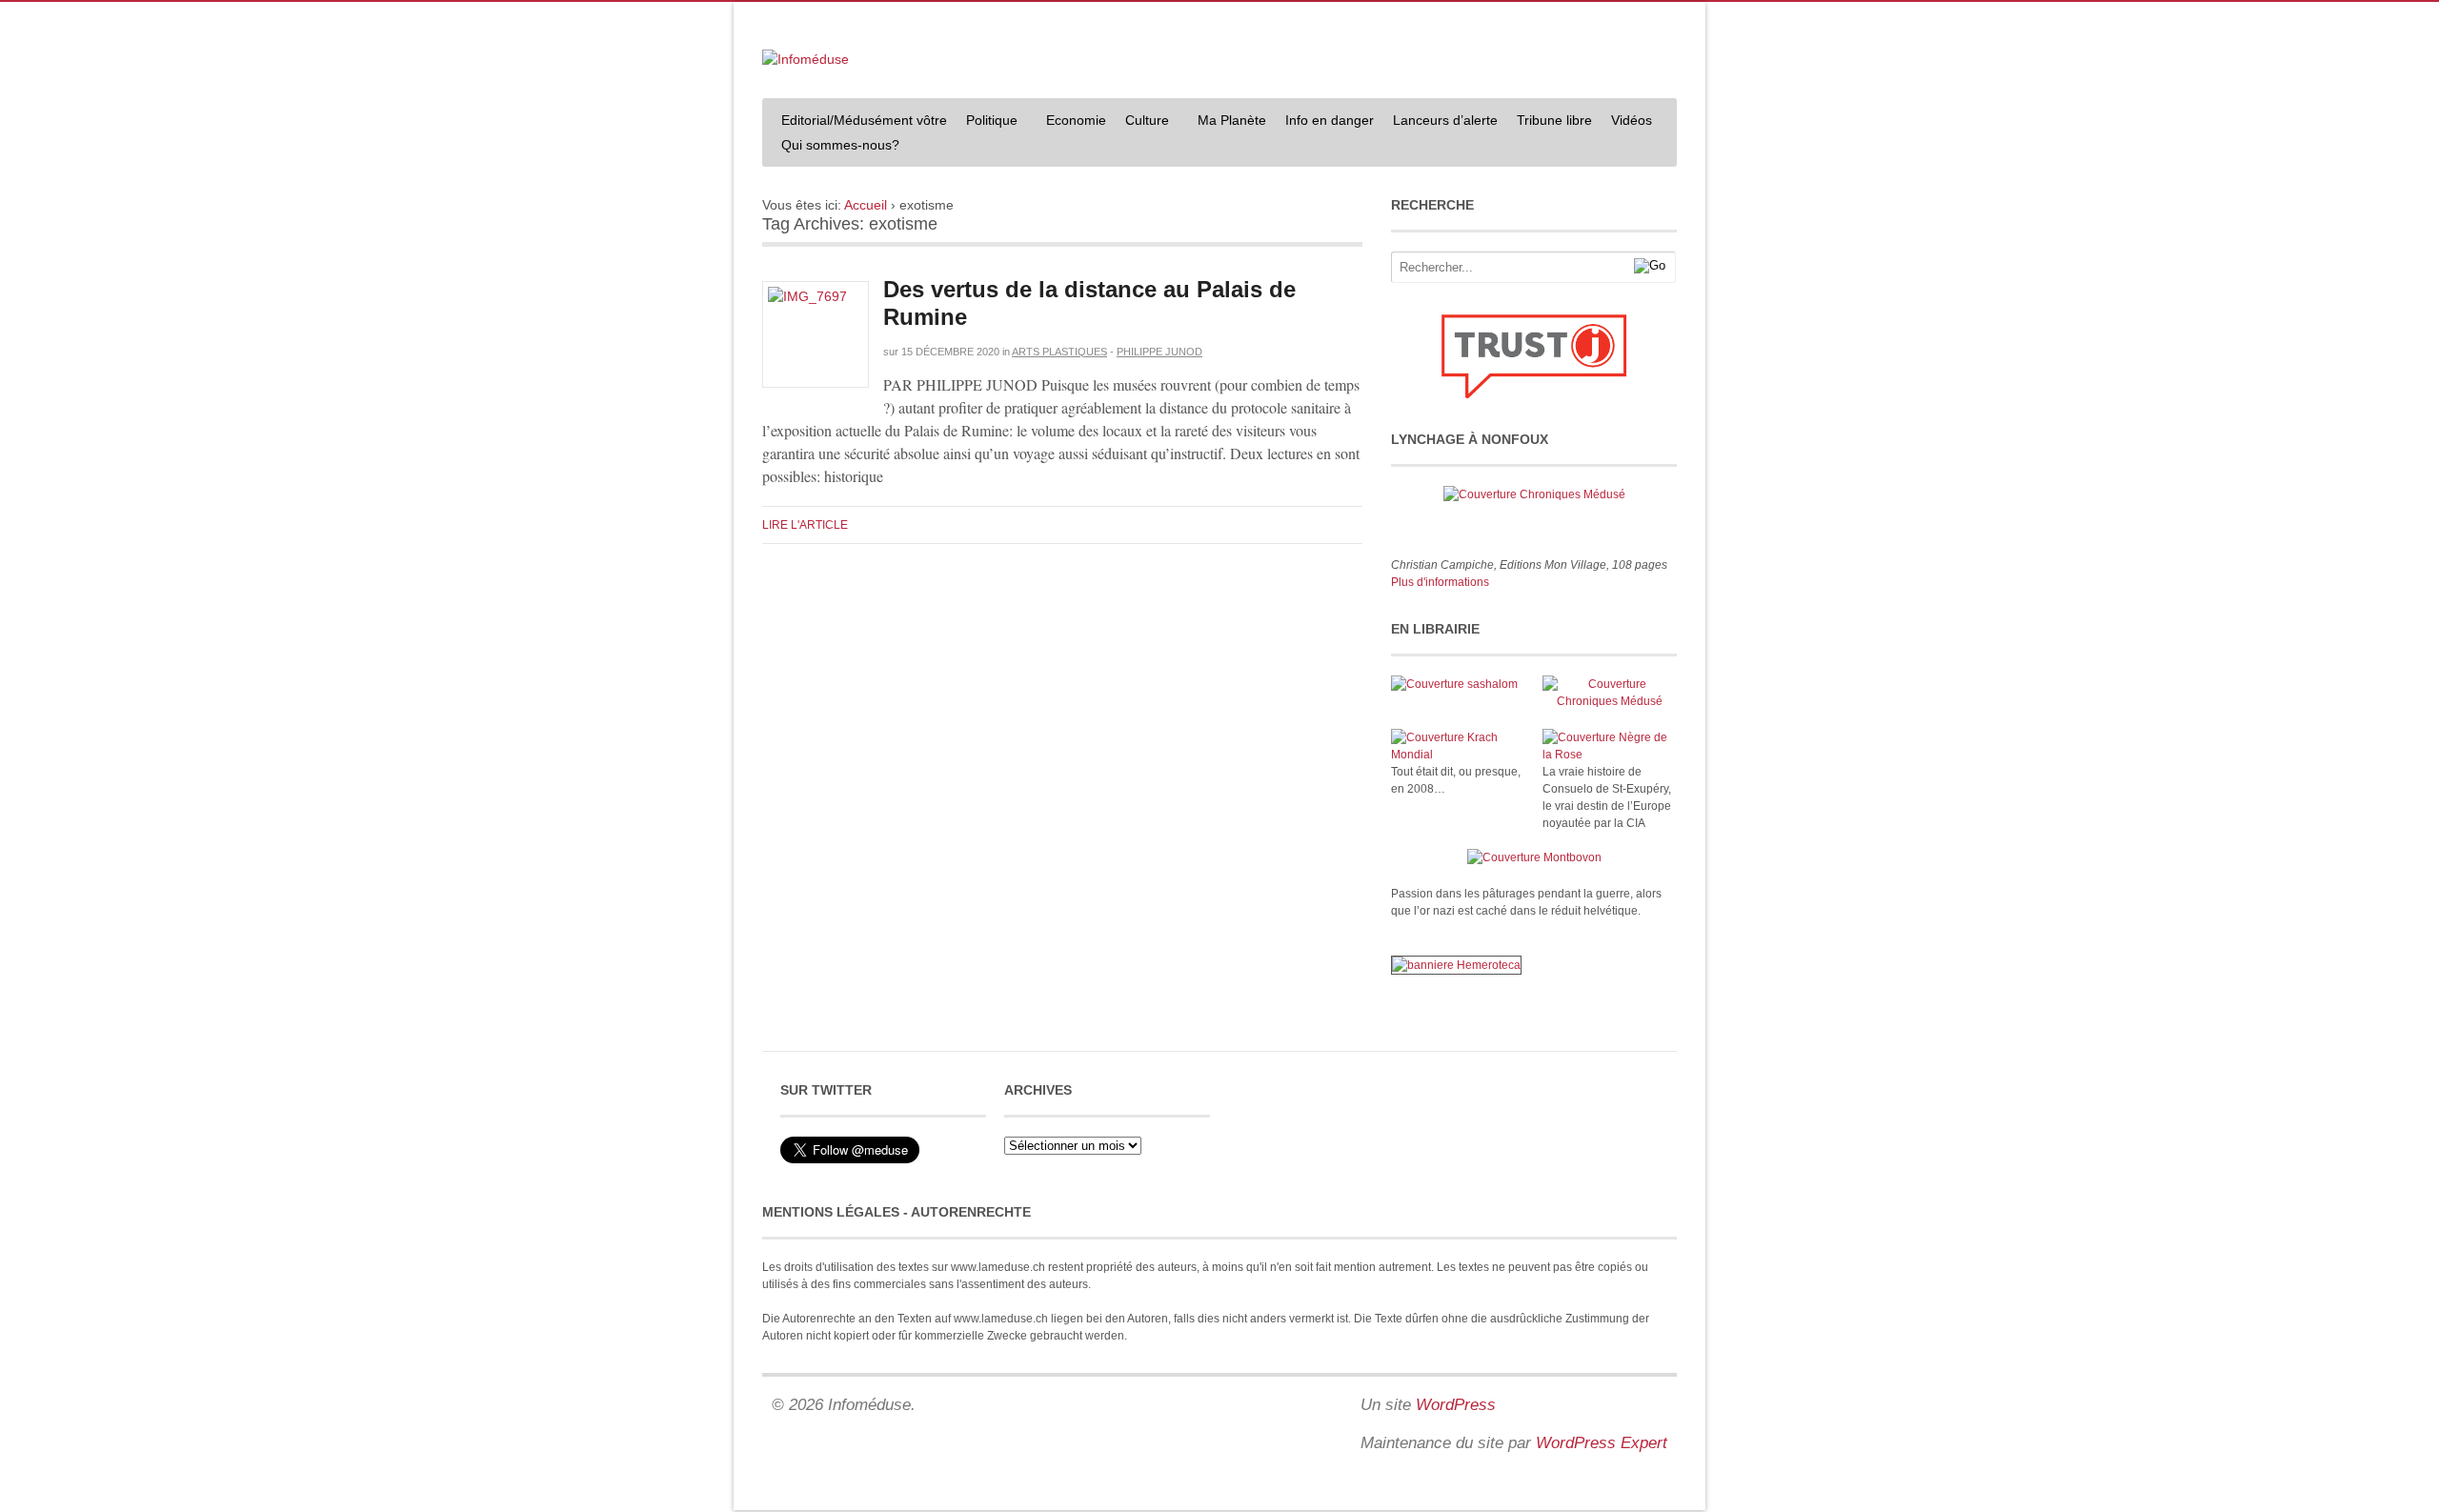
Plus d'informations (1440, 582)
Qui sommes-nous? (836, 147)
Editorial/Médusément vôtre (864, 120)
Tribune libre (1554, 120)
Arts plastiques (1059, 352)
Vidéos (1632, 120)
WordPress (1456, 1405)
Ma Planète (1232, 120)
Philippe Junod (1159, 352)
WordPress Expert (1602, 1443)
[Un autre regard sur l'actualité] (806, 59)
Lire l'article (805, 525)
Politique (987, 122)
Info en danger (1330, 120)
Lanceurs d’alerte (1445, 120)
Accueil (866, 205)
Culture (1142, 122)
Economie (1076, 120)
